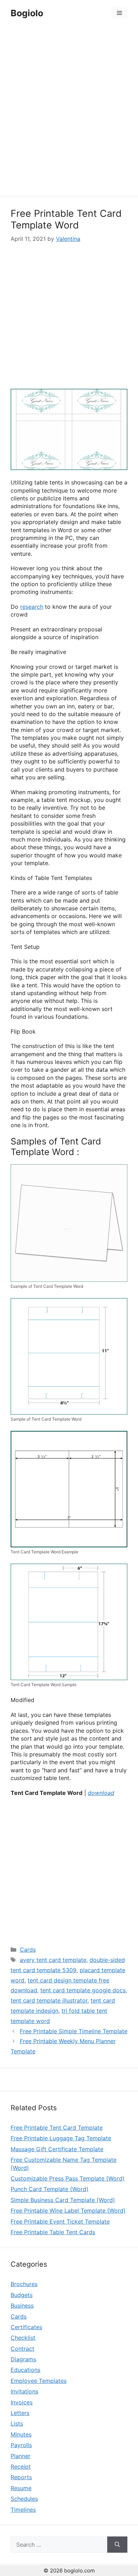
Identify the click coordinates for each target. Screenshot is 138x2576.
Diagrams (23, 2359)
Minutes (21, 2434)
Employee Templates (39, 2381)
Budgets (22, 2295)
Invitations (24, 2391)
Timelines (23, 2510)
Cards (28, 1950)
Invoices (22, 2402)
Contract (22, 2349)
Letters (20, 2413)
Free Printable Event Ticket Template (60, 2221)
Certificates (26, 2327)
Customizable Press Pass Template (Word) (68, 2178)
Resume (21, 2488)
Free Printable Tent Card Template (57, 2128)
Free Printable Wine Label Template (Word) (68, 2211)
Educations (25, 2370)
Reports (21, 2477)
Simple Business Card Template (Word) (63, 2200)
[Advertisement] (69, 112)
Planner (21, 2456)
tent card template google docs (83, 1990)
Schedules (24, 2499)
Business (22, 2306)
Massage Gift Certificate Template (57, 2149)
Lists (17, 2423)
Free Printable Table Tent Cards (53, 2232)
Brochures (24, 2284)
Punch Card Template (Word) (50, 2189)
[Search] (117, 2545)
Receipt (21, 2467)
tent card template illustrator (49, 2000)
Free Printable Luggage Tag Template (61, 2138)
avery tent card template (53, 1960)
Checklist (23, 2338)
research (32, 607)
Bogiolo (27, 13)
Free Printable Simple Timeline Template (74, 2031)
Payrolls (21, 2445)
